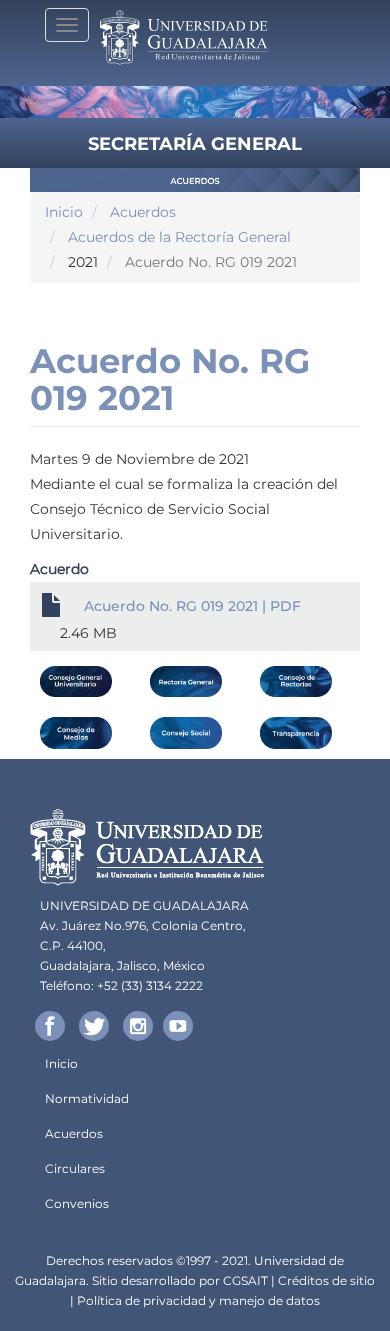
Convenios (77, 1203)
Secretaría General (195, 144)
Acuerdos (143, 212)
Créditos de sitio (326, 1280)
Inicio (64, 212)
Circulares (75, 1168)
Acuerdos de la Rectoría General (179, 237)
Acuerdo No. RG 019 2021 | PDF (192, 606)
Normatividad (87, 1098)
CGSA (240, 1280)
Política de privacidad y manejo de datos (198, 1300)
